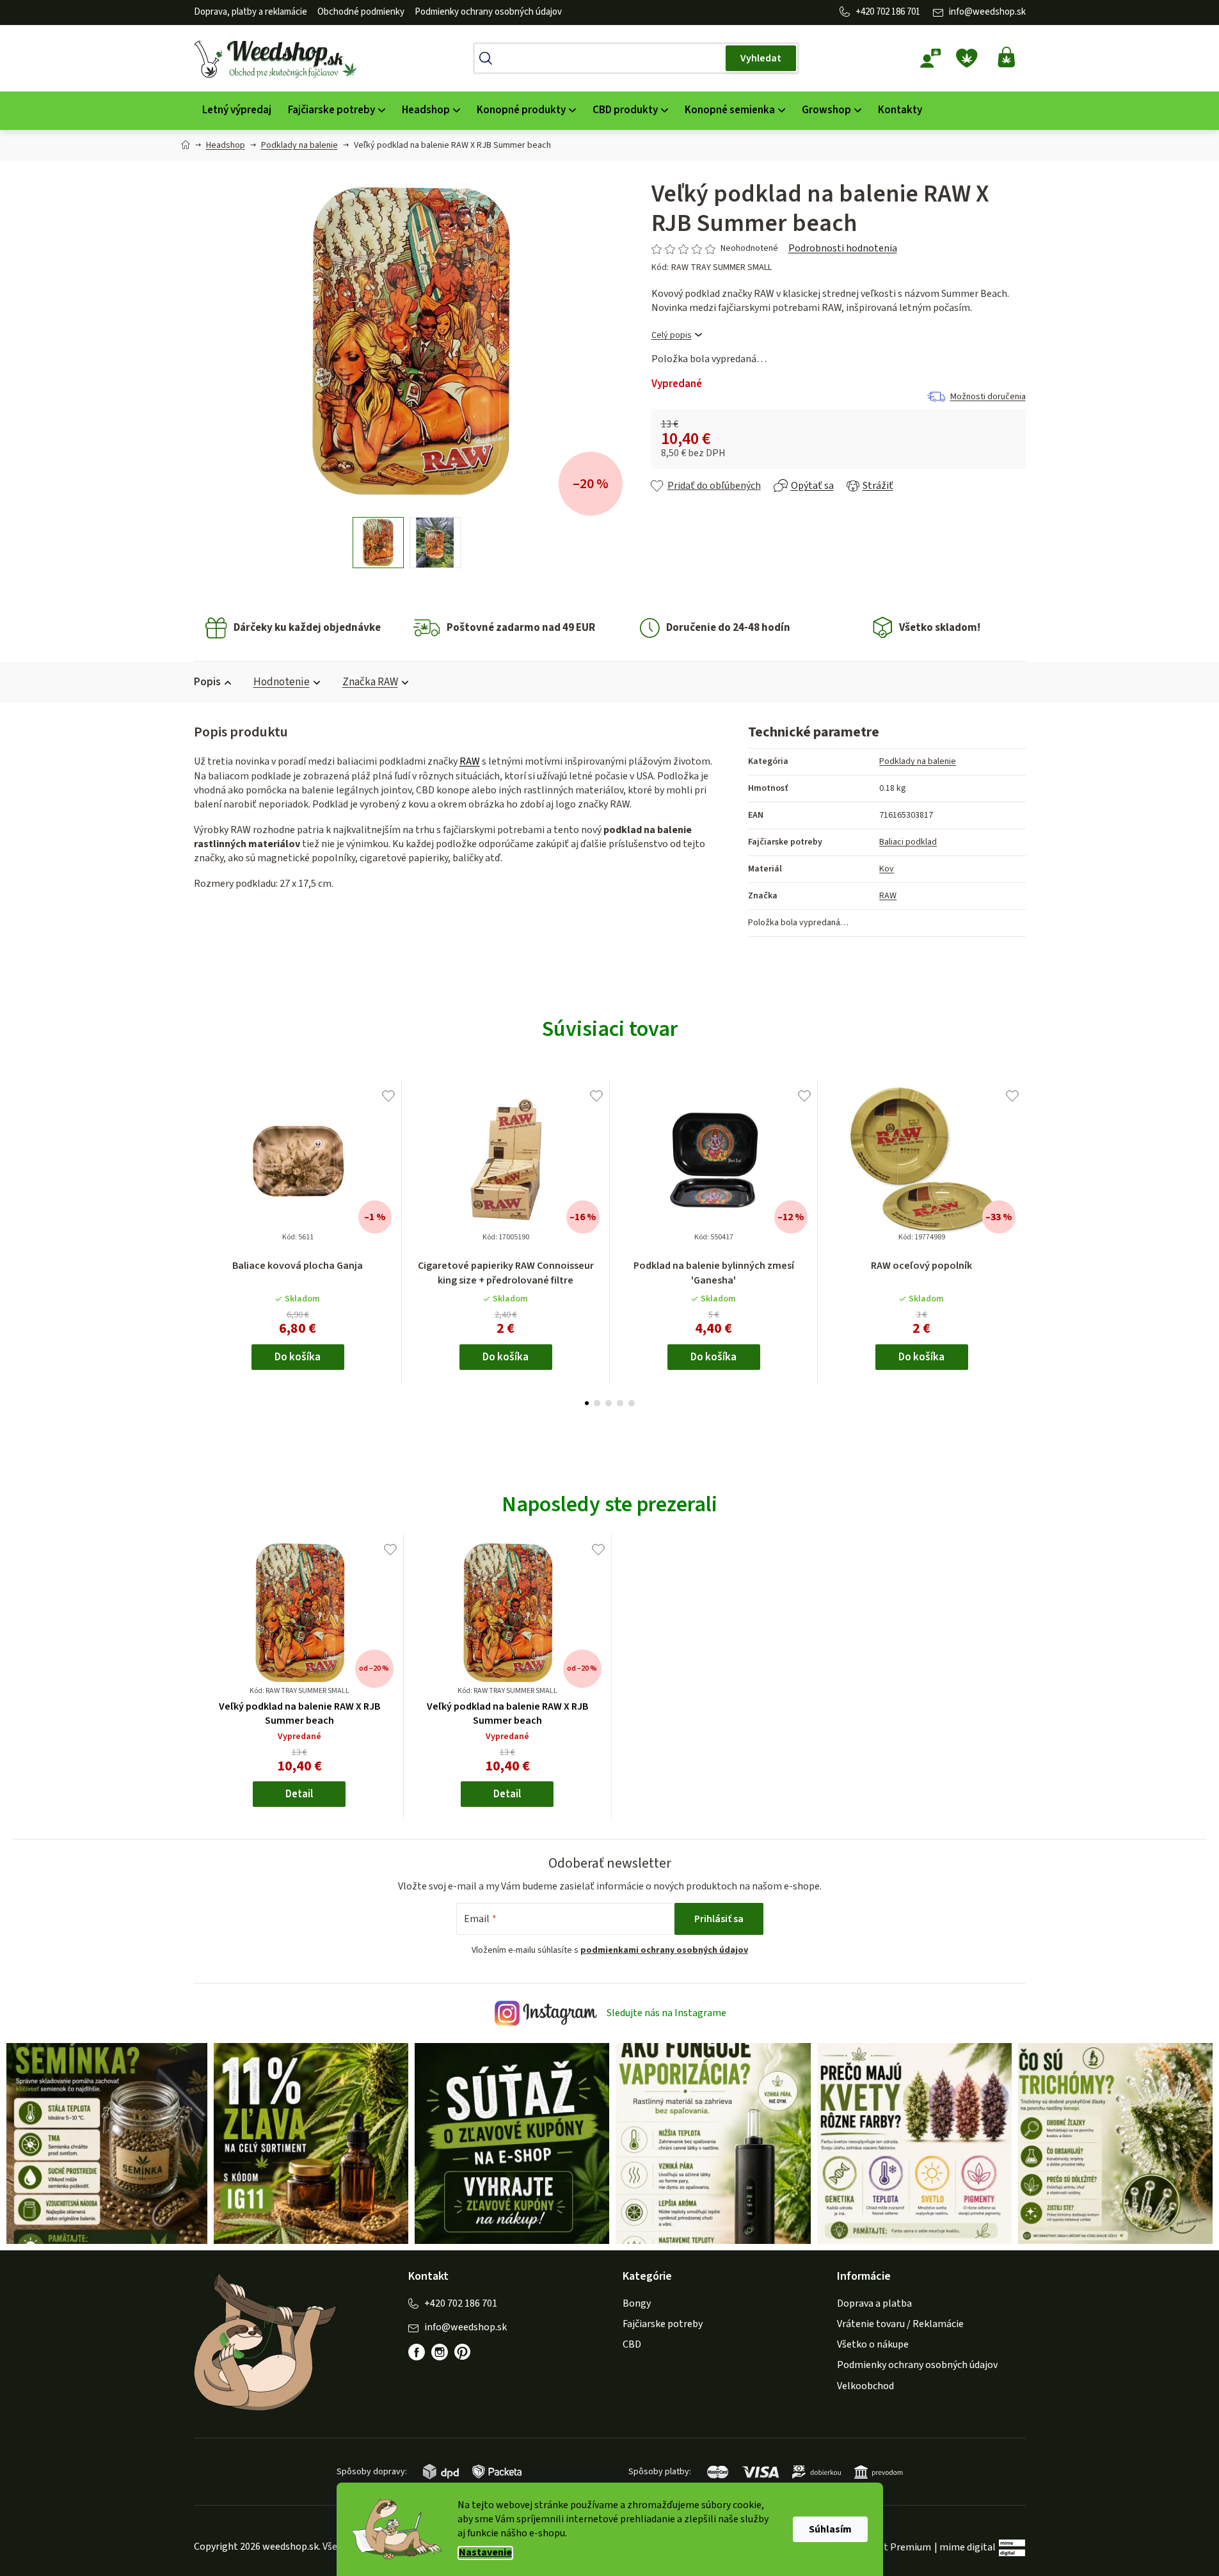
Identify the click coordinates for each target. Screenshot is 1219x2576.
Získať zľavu (680, 1339)
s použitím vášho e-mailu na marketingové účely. (680, 1382)
